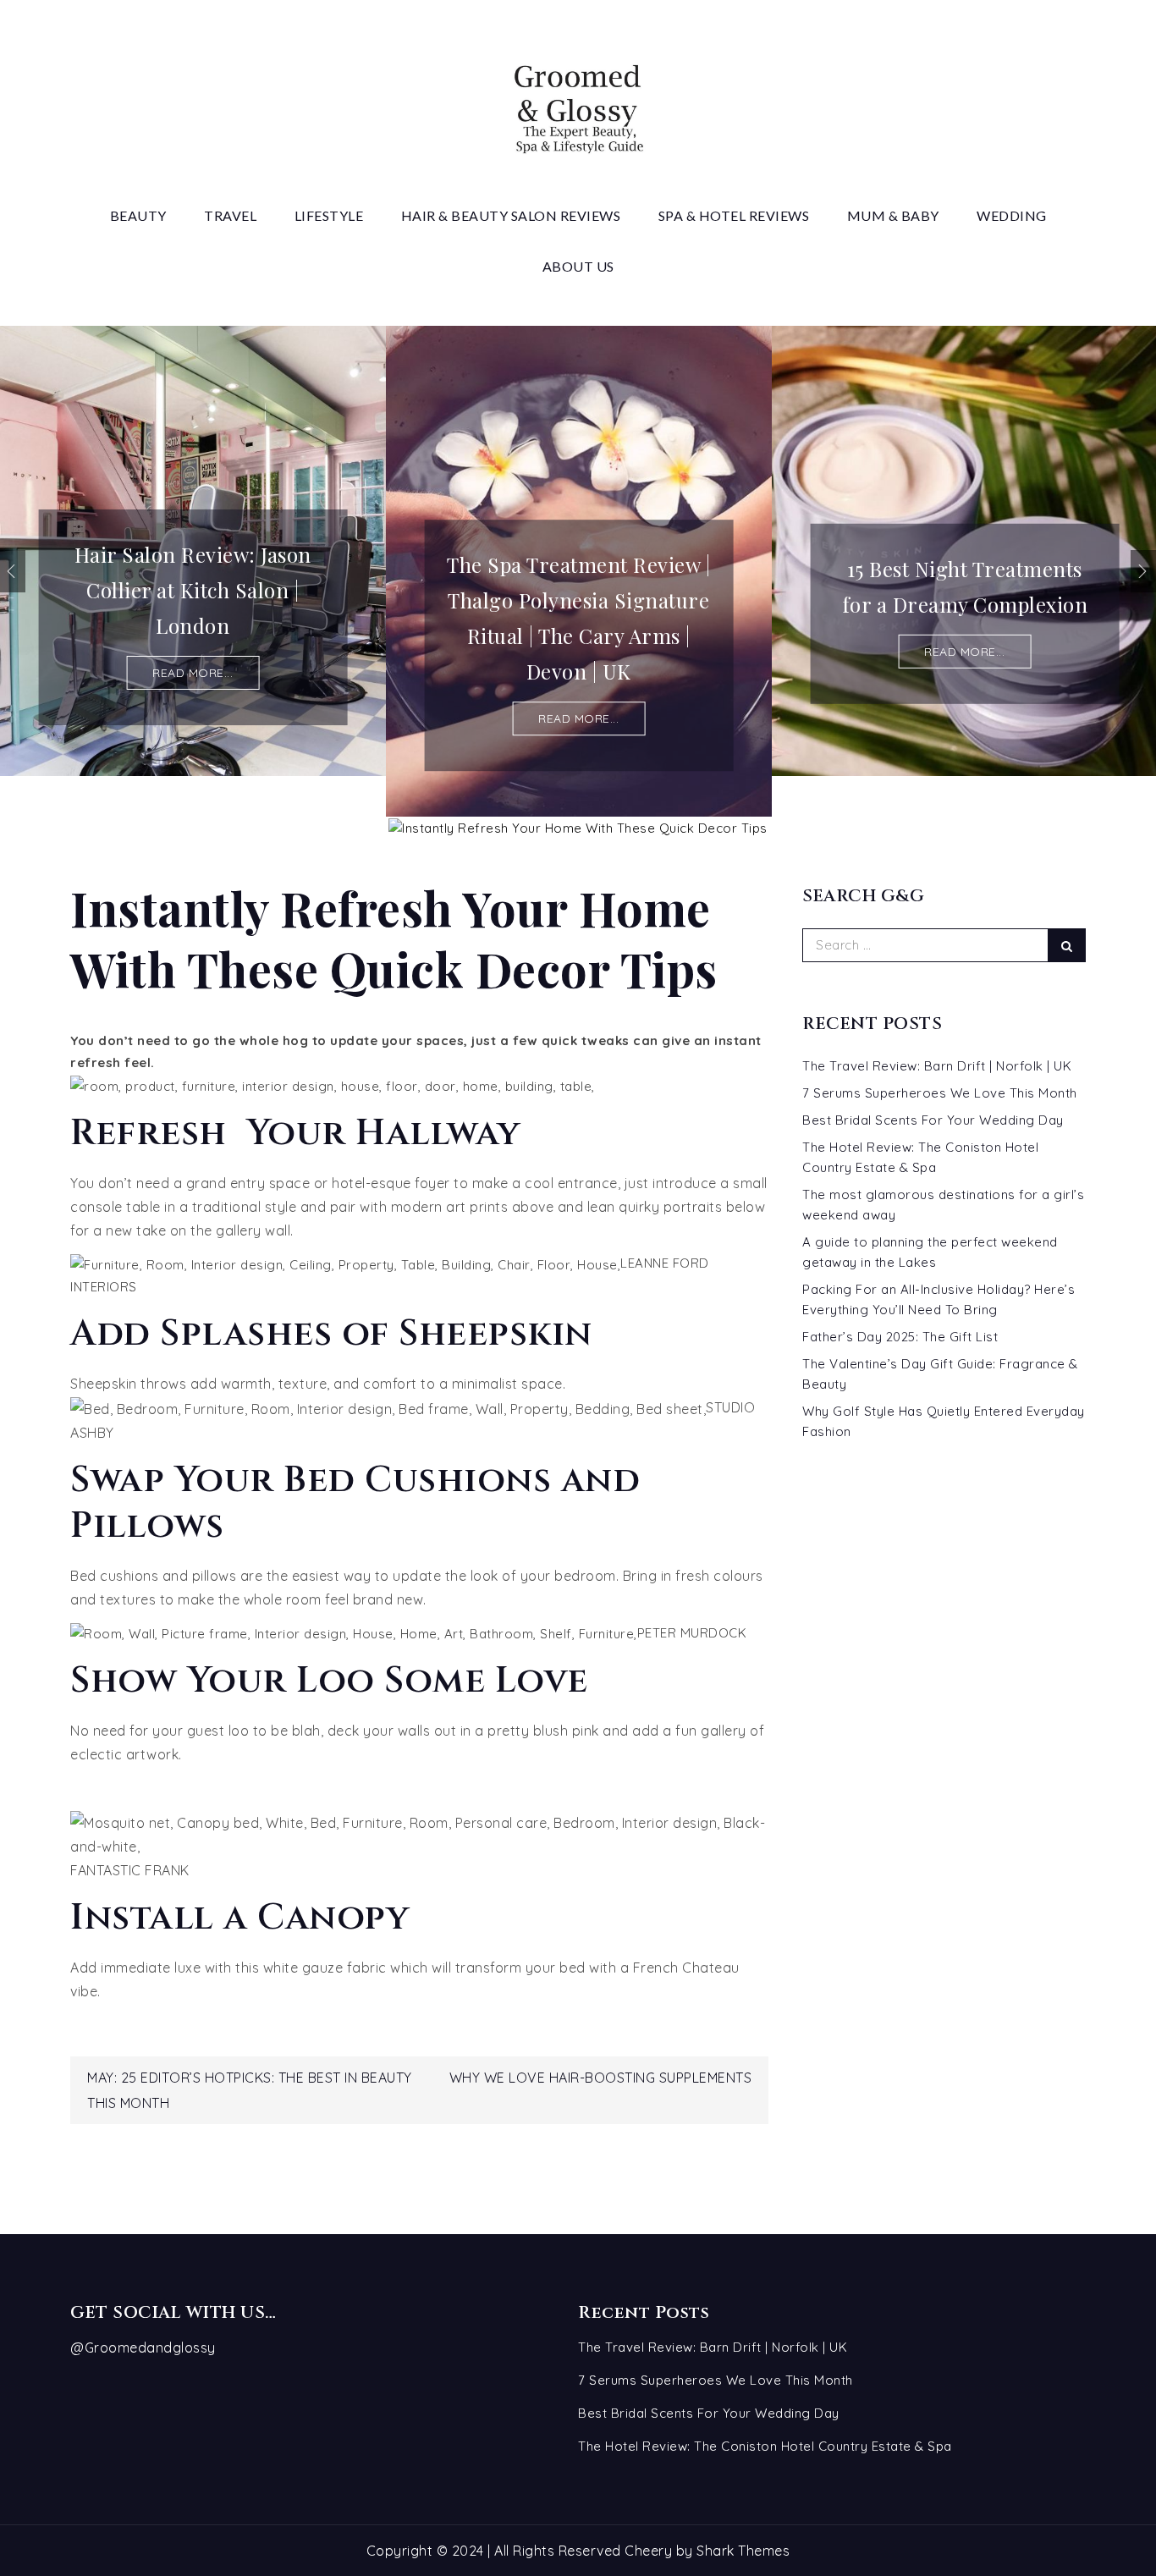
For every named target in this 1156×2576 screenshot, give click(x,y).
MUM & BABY (893, 215)
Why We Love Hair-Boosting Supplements (601, 2078)
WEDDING (1012, 215)
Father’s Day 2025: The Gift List (900, 1337)
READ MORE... (193, 673)
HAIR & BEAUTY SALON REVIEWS (511, 215)
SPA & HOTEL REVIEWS (734, 215)
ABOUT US (578, 266)
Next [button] (1143, 571)
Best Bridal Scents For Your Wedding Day (933, 1120)
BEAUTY (138, 215)
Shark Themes (743, 2551)
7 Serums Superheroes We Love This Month (940, 1093)
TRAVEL (230, 215)
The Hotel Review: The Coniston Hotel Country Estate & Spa (765, 2446)
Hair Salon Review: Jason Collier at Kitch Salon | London (193, 590)
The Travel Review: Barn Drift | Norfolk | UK (937, 1066)
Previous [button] (13, 571)
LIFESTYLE (329, 215)
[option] (193, 551)
